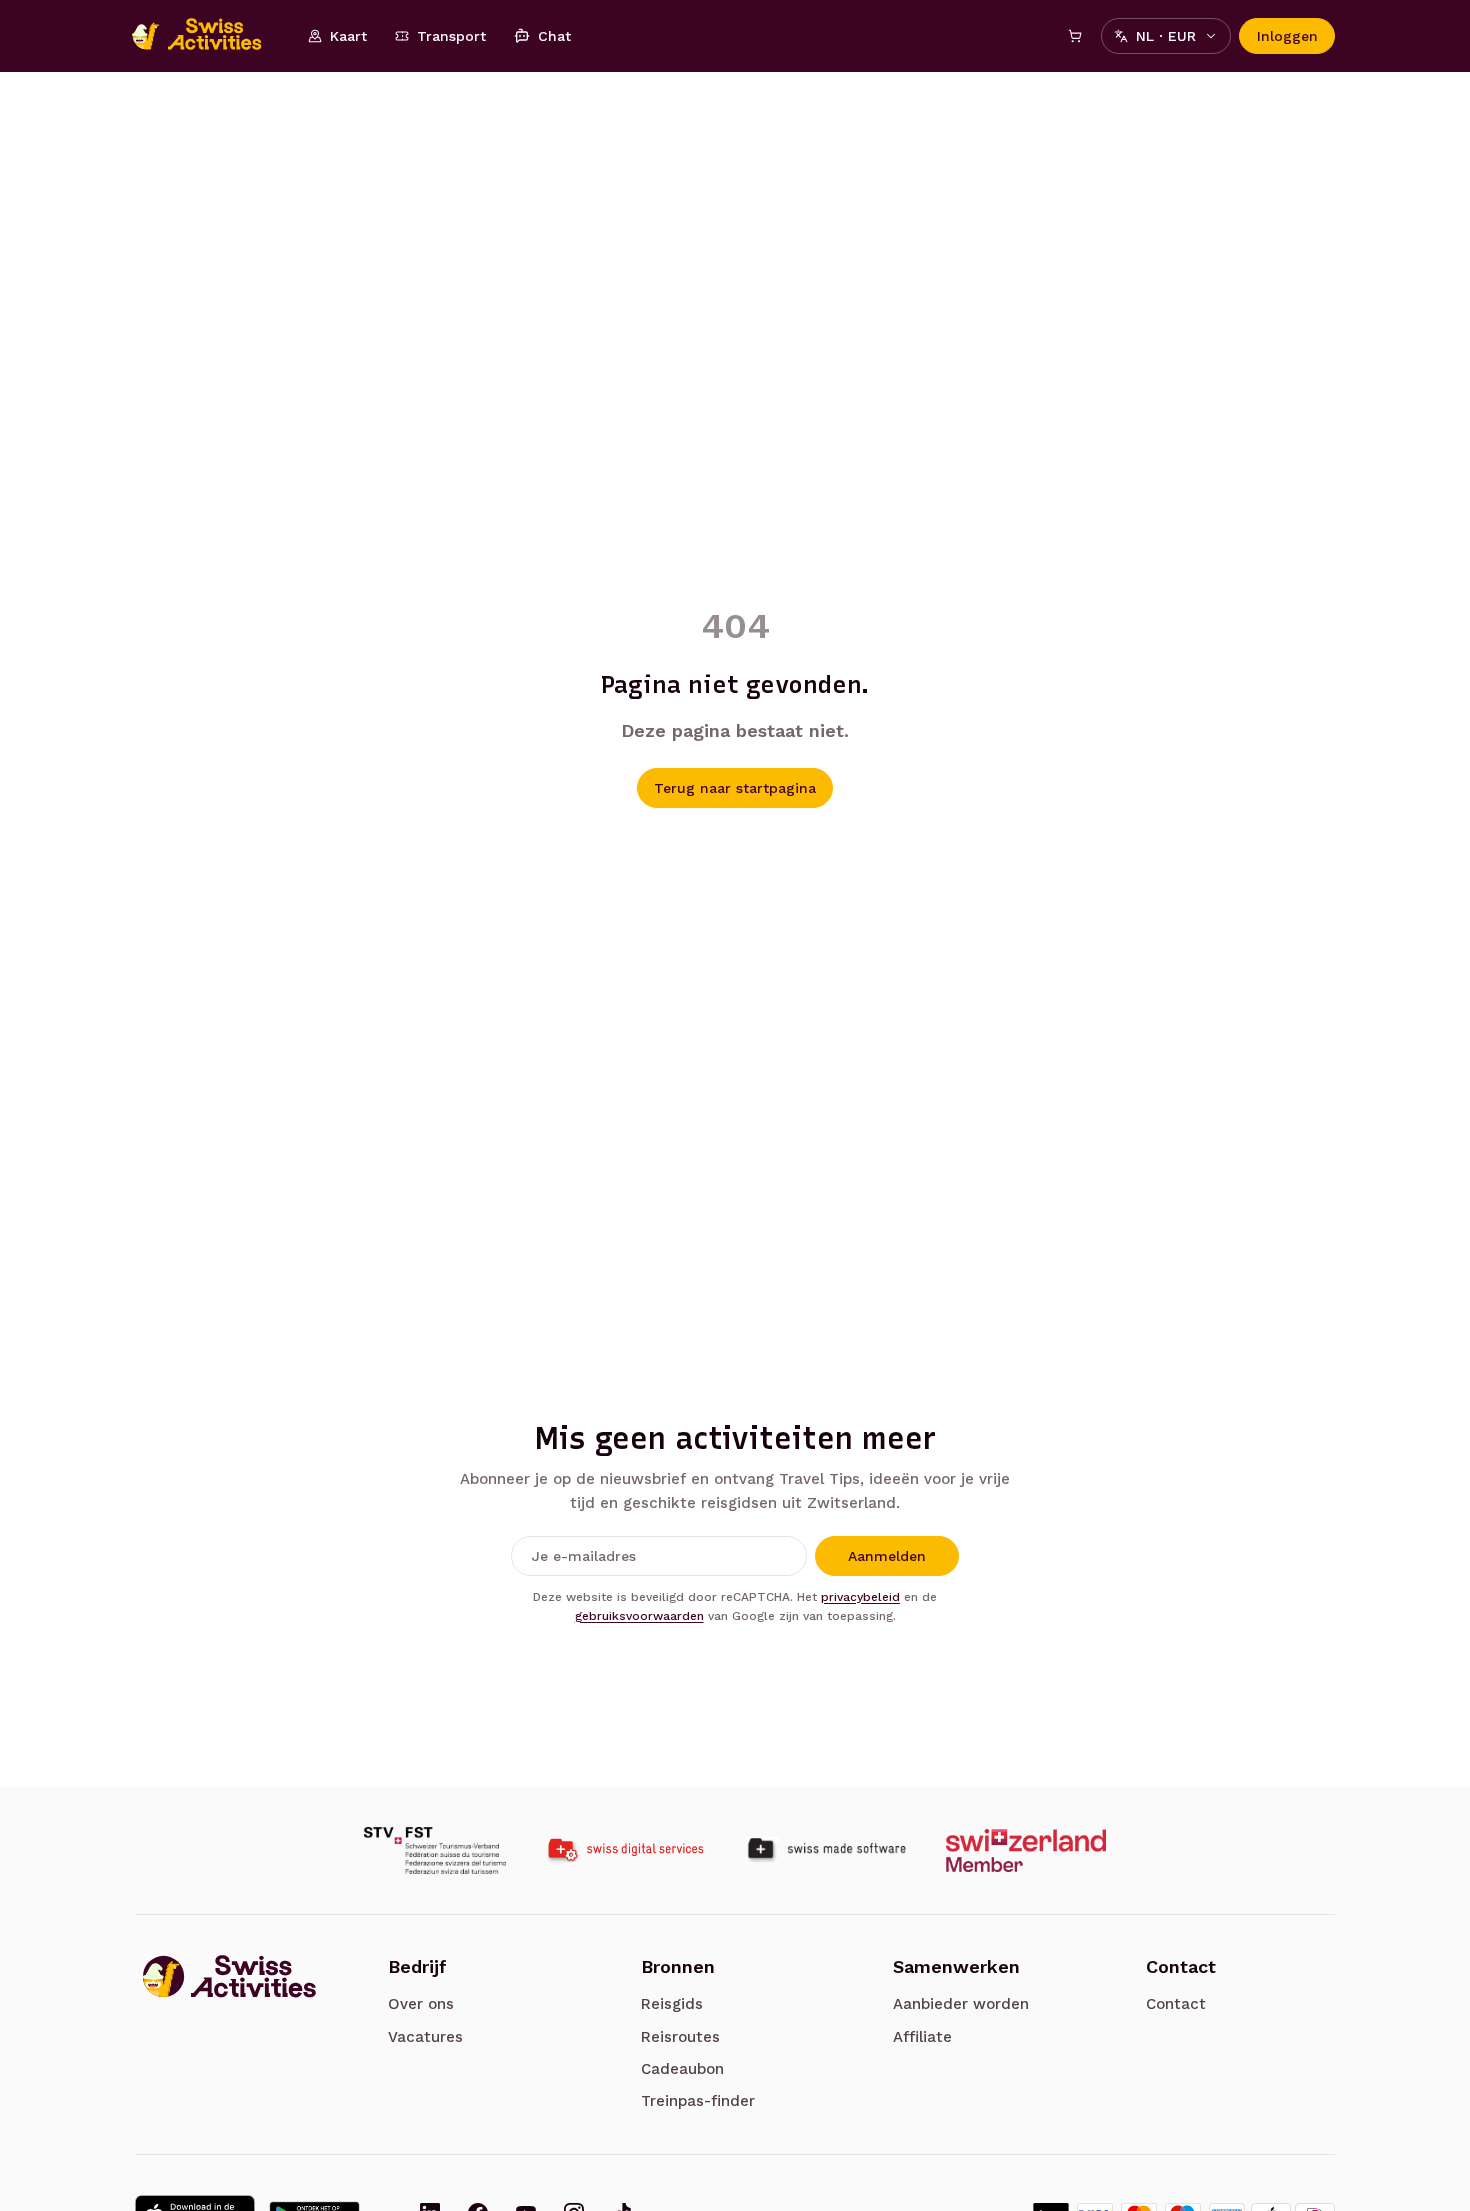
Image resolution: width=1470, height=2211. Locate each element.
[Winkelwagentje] (1075, 36)
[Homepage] (207, 36)
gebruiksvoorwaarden (639, 1616)
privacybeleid (860, 1597)
